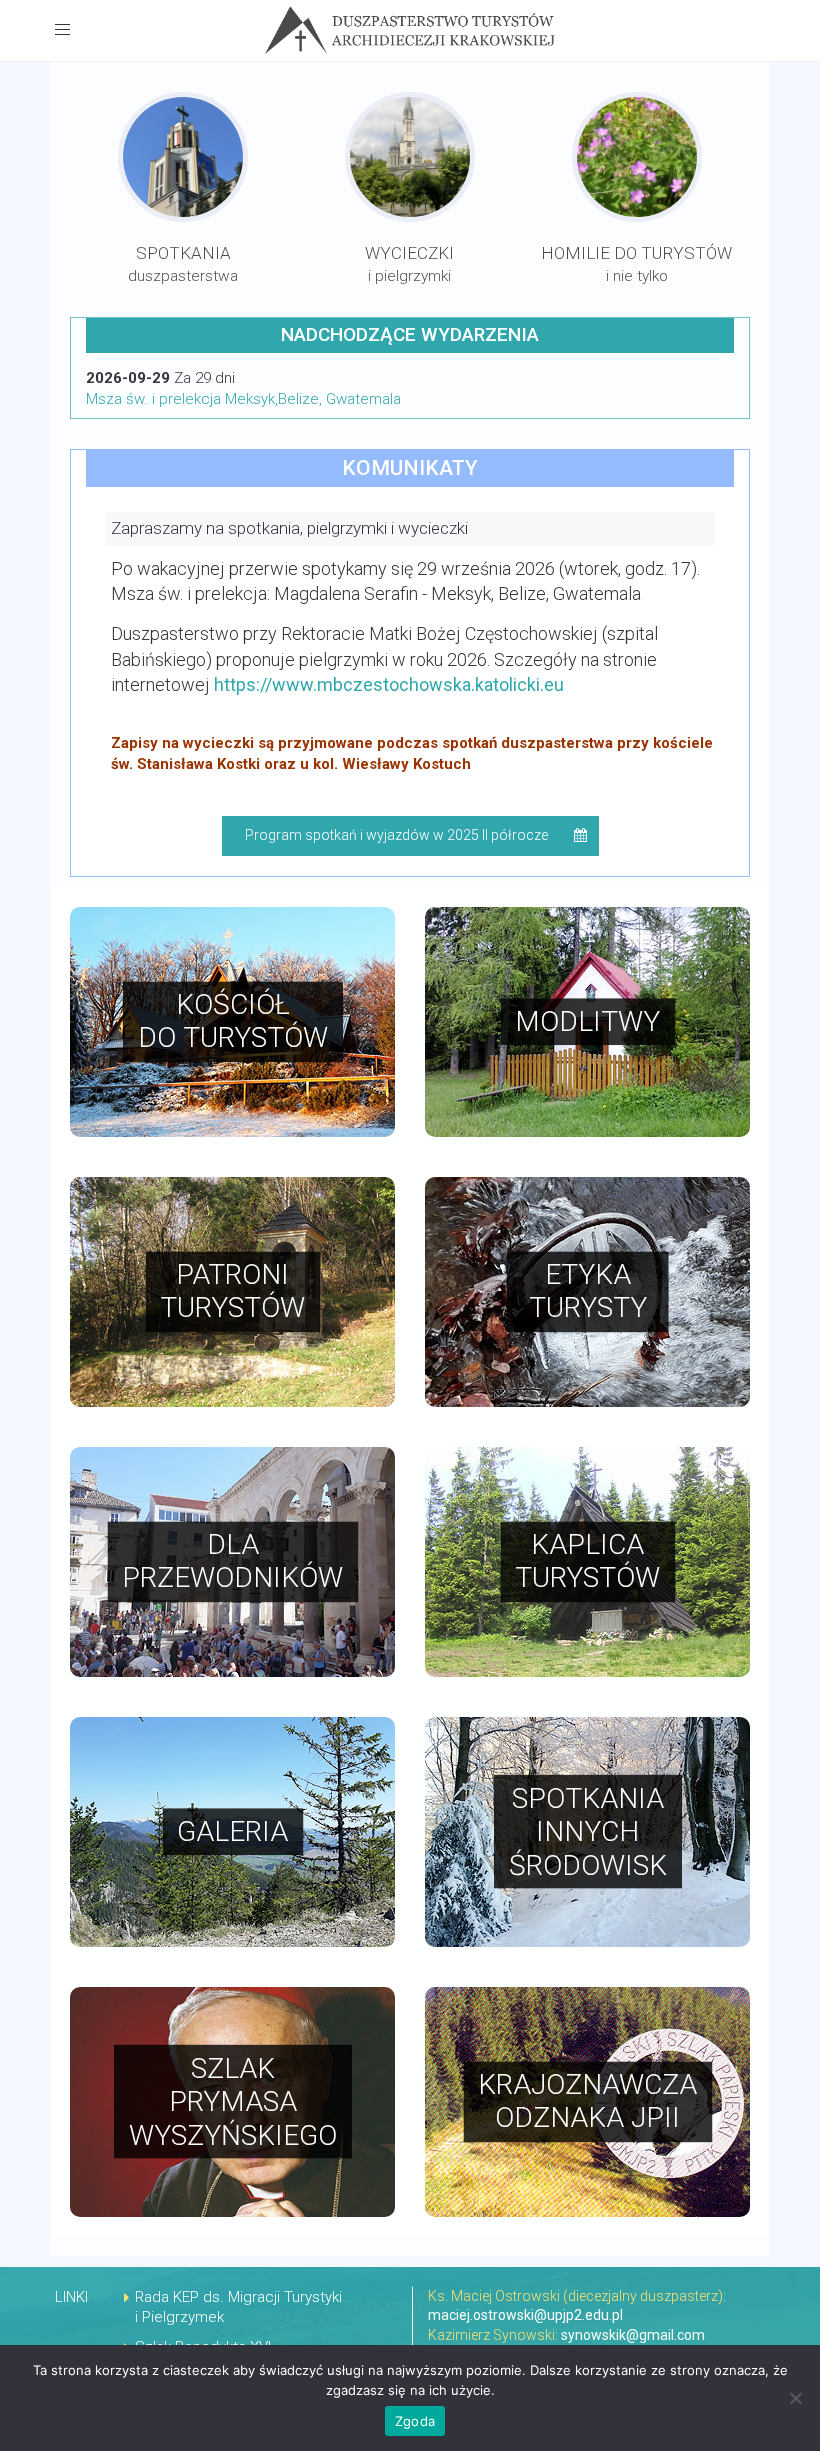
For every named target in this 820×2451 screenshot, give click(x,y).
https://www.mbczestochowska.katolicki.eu (389, 684)
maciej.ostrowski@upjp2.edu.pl (525, 2315)
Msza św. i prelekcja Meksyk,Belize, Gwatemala (243, 399)
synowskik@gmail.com (633, 2335)
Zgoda (415, 2421)
